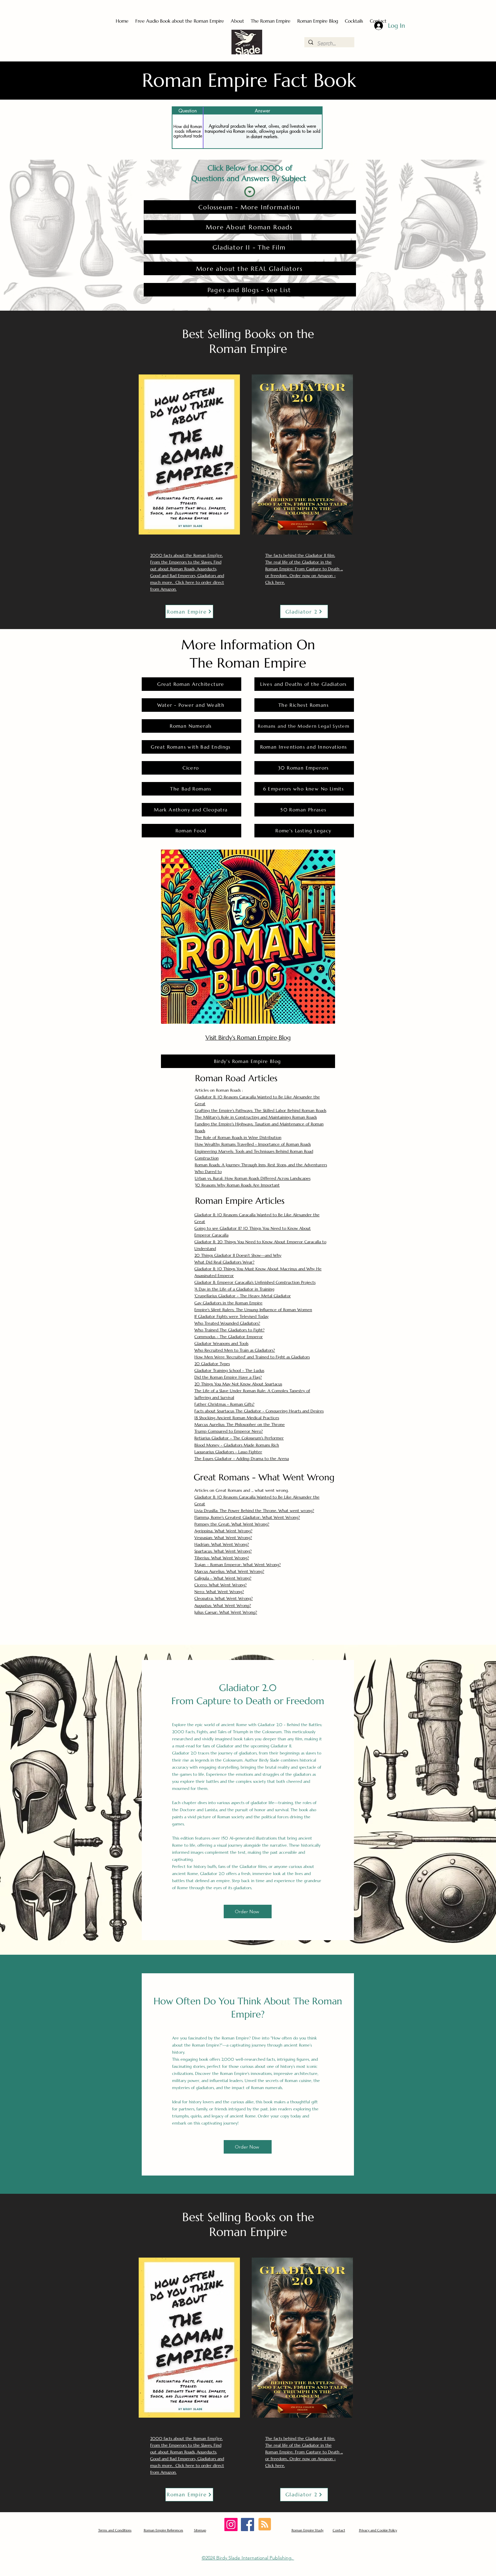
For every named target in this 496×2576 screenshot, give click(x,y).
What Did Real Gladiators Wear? (224, 1262)
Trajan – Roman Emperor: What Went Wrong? (238, 1565)
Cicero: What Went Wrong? (221, 1585)
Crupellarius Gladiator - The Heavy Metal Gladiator (243, 1296)
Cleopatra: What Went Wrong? (224, 1598)
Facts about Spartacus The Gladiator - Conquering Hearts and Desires (259, 1411)
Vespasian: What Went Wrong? (223, 1538)
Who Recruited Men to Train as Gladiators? (235, 1350)
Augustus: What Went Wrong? (223, 1605)
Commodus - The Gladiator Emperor (229, 1337)
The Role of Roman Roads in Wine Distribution (238, 1137)
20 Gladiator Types (212, 1364)
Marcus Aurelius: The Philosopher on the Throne (240, 1424)
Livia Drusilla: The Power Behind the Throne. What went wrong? (254, 1511)
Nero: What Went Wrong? (219, 1592)
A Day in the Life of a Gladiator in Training (235, 1289)
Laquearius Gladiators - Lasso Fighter (228, 1452)
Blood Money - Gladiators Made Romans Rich (237, 1445)
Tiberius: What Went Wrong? (222, 1558)
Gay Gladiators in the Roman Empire (228, 1303)
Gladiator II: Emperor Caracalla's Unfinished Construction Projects (255, 1282)
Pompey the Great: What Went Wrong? (232, 1524)
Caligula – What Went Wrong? (223, 1578)
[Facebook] (247, 2525)
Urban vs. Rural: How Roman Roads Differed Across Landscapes (253, 1178)
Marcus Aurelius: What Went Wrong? (229, 1571)
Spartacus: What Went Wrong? (223, 1551)
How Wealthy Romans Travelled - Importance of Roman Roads (253, 1144)
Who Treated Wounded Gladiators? (227, 1323)
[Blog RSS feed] (265, 2525)
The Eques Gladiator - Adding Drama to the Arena (242, 1459)
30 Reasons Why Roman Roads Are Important (237, 1185)
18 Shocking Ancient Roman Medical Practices (237, 1418)
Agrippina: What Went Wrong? (223, 1531)
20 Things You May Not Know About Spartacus (238, 1384)
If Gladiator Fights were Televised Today (231, 1316)
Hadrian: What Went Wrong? (222, 1544)
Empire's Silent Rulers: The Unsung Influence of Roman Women (253, 1310)
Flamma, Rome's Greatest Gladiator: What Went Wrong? (247, 1517)
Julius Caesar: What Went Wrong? (226, 1612)
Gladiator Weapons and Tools (221, 1343)
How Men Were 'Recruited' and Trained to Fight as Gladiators (252, 1357)
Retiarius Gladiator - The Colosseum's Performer (239, 1438)
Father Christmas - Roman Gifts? (224, 1404)
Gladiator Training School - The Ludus (229, 1370)
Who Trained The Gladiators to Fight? (229, 1330)
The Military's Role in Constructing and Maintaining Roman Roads (256, 1117)
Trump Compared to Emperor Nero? (229, 1431)
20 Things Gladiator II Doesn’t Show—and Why (238, 1255)
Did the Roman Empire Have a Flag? (228, 1377)
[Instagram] (231, 2525)
